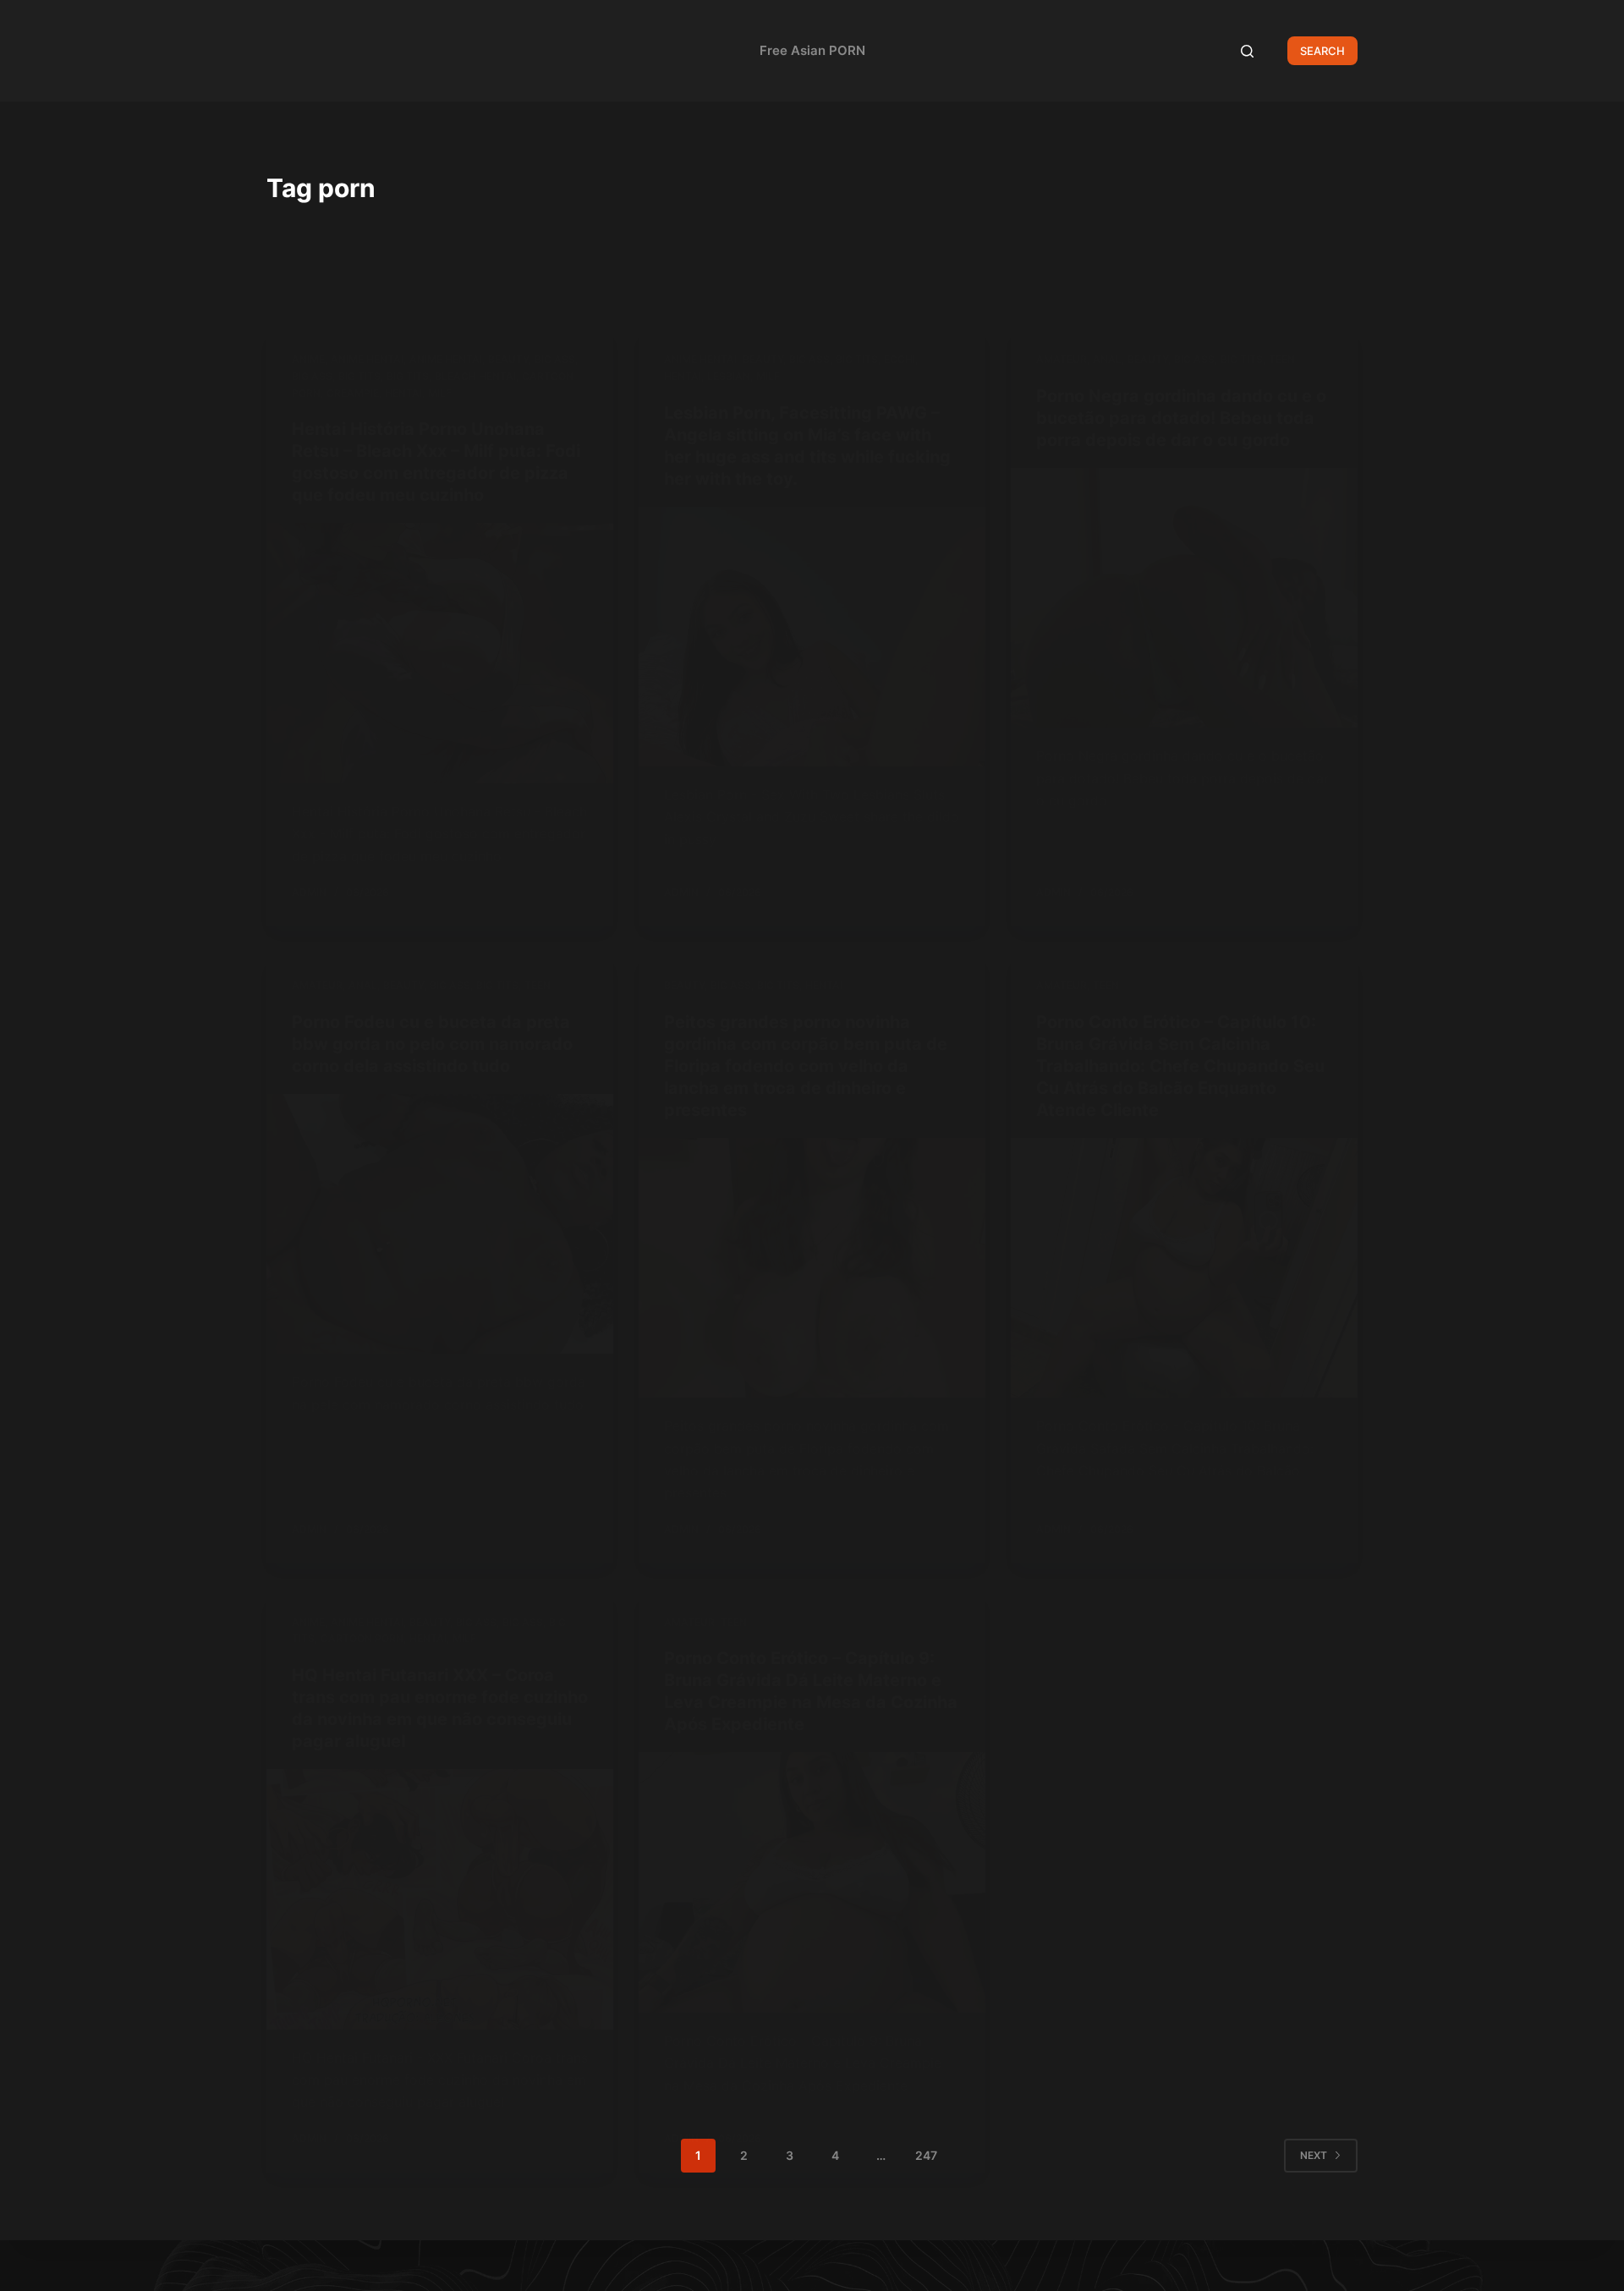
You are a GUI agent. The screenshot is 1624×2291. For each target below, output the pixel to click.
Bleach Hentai (475, 376)
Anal (1107, 359)
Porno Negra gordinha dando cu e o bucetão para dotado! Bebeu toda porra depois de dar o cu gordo (1181, 418)
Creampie (353, 393)
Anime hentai (367, 359)
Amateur (1062, 359)
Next (1314, 2155)
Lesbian (729, 376)
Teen (1282, 359)
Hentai (403, 393)
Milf (440, 393)
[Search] (1247, 51)
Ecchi (900, 359)
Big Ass (555, 359)
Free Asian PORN (812, 50)
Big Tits (359, 376)
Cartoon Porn (362, 1638)
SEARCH (1322, 51)
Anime (308, 359)
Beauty (508, 359)
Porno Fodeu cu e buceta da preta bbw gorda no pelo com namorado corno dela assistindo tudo (432, 1044)
